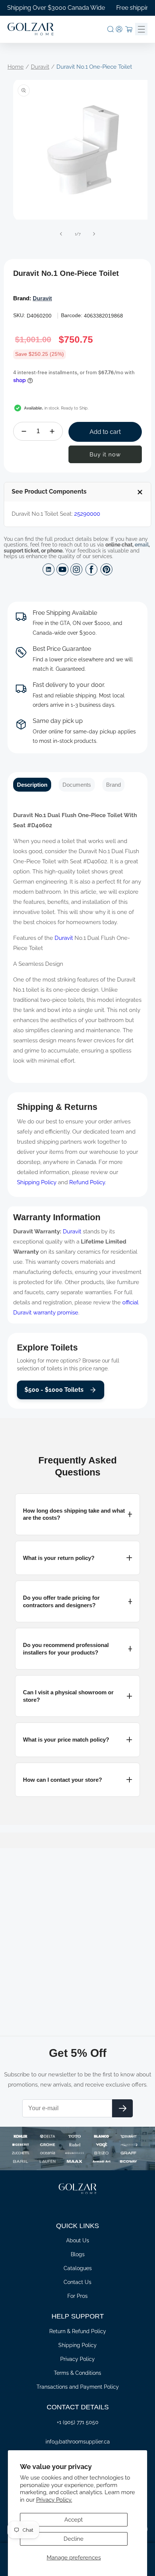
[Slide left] (61, 234)
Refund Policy (87, 1182)
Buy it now (105, 455)
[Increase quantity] (52, 431)
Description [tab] (32, 785)
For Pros (77, 2296)
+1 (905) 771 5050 (78, 2422)
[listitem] (77, 1514)
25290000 (87, 514)
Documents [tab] (77, 785)
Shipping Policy (37, 1182)
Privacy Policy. (54, 2500)
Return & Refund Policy (78, 2331)
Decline (74, 2539)
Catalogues (78, 2268)
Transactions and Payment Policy (78, 2387)
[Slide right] (94, 234)
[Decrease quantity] (24, 431)
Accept (74, 2520)
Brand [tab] (113, 785)
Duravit (40, 67)
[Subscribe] (122, 2108)
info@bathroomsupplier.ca (78, 2442)
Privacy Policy (77, 2359)
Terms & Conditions (77, 2373)
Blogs (78, 2254)
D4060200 (39, 316)
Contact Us (77, 2282)
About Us (78, 2240)
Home (16, 67)
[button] (110, 29)
